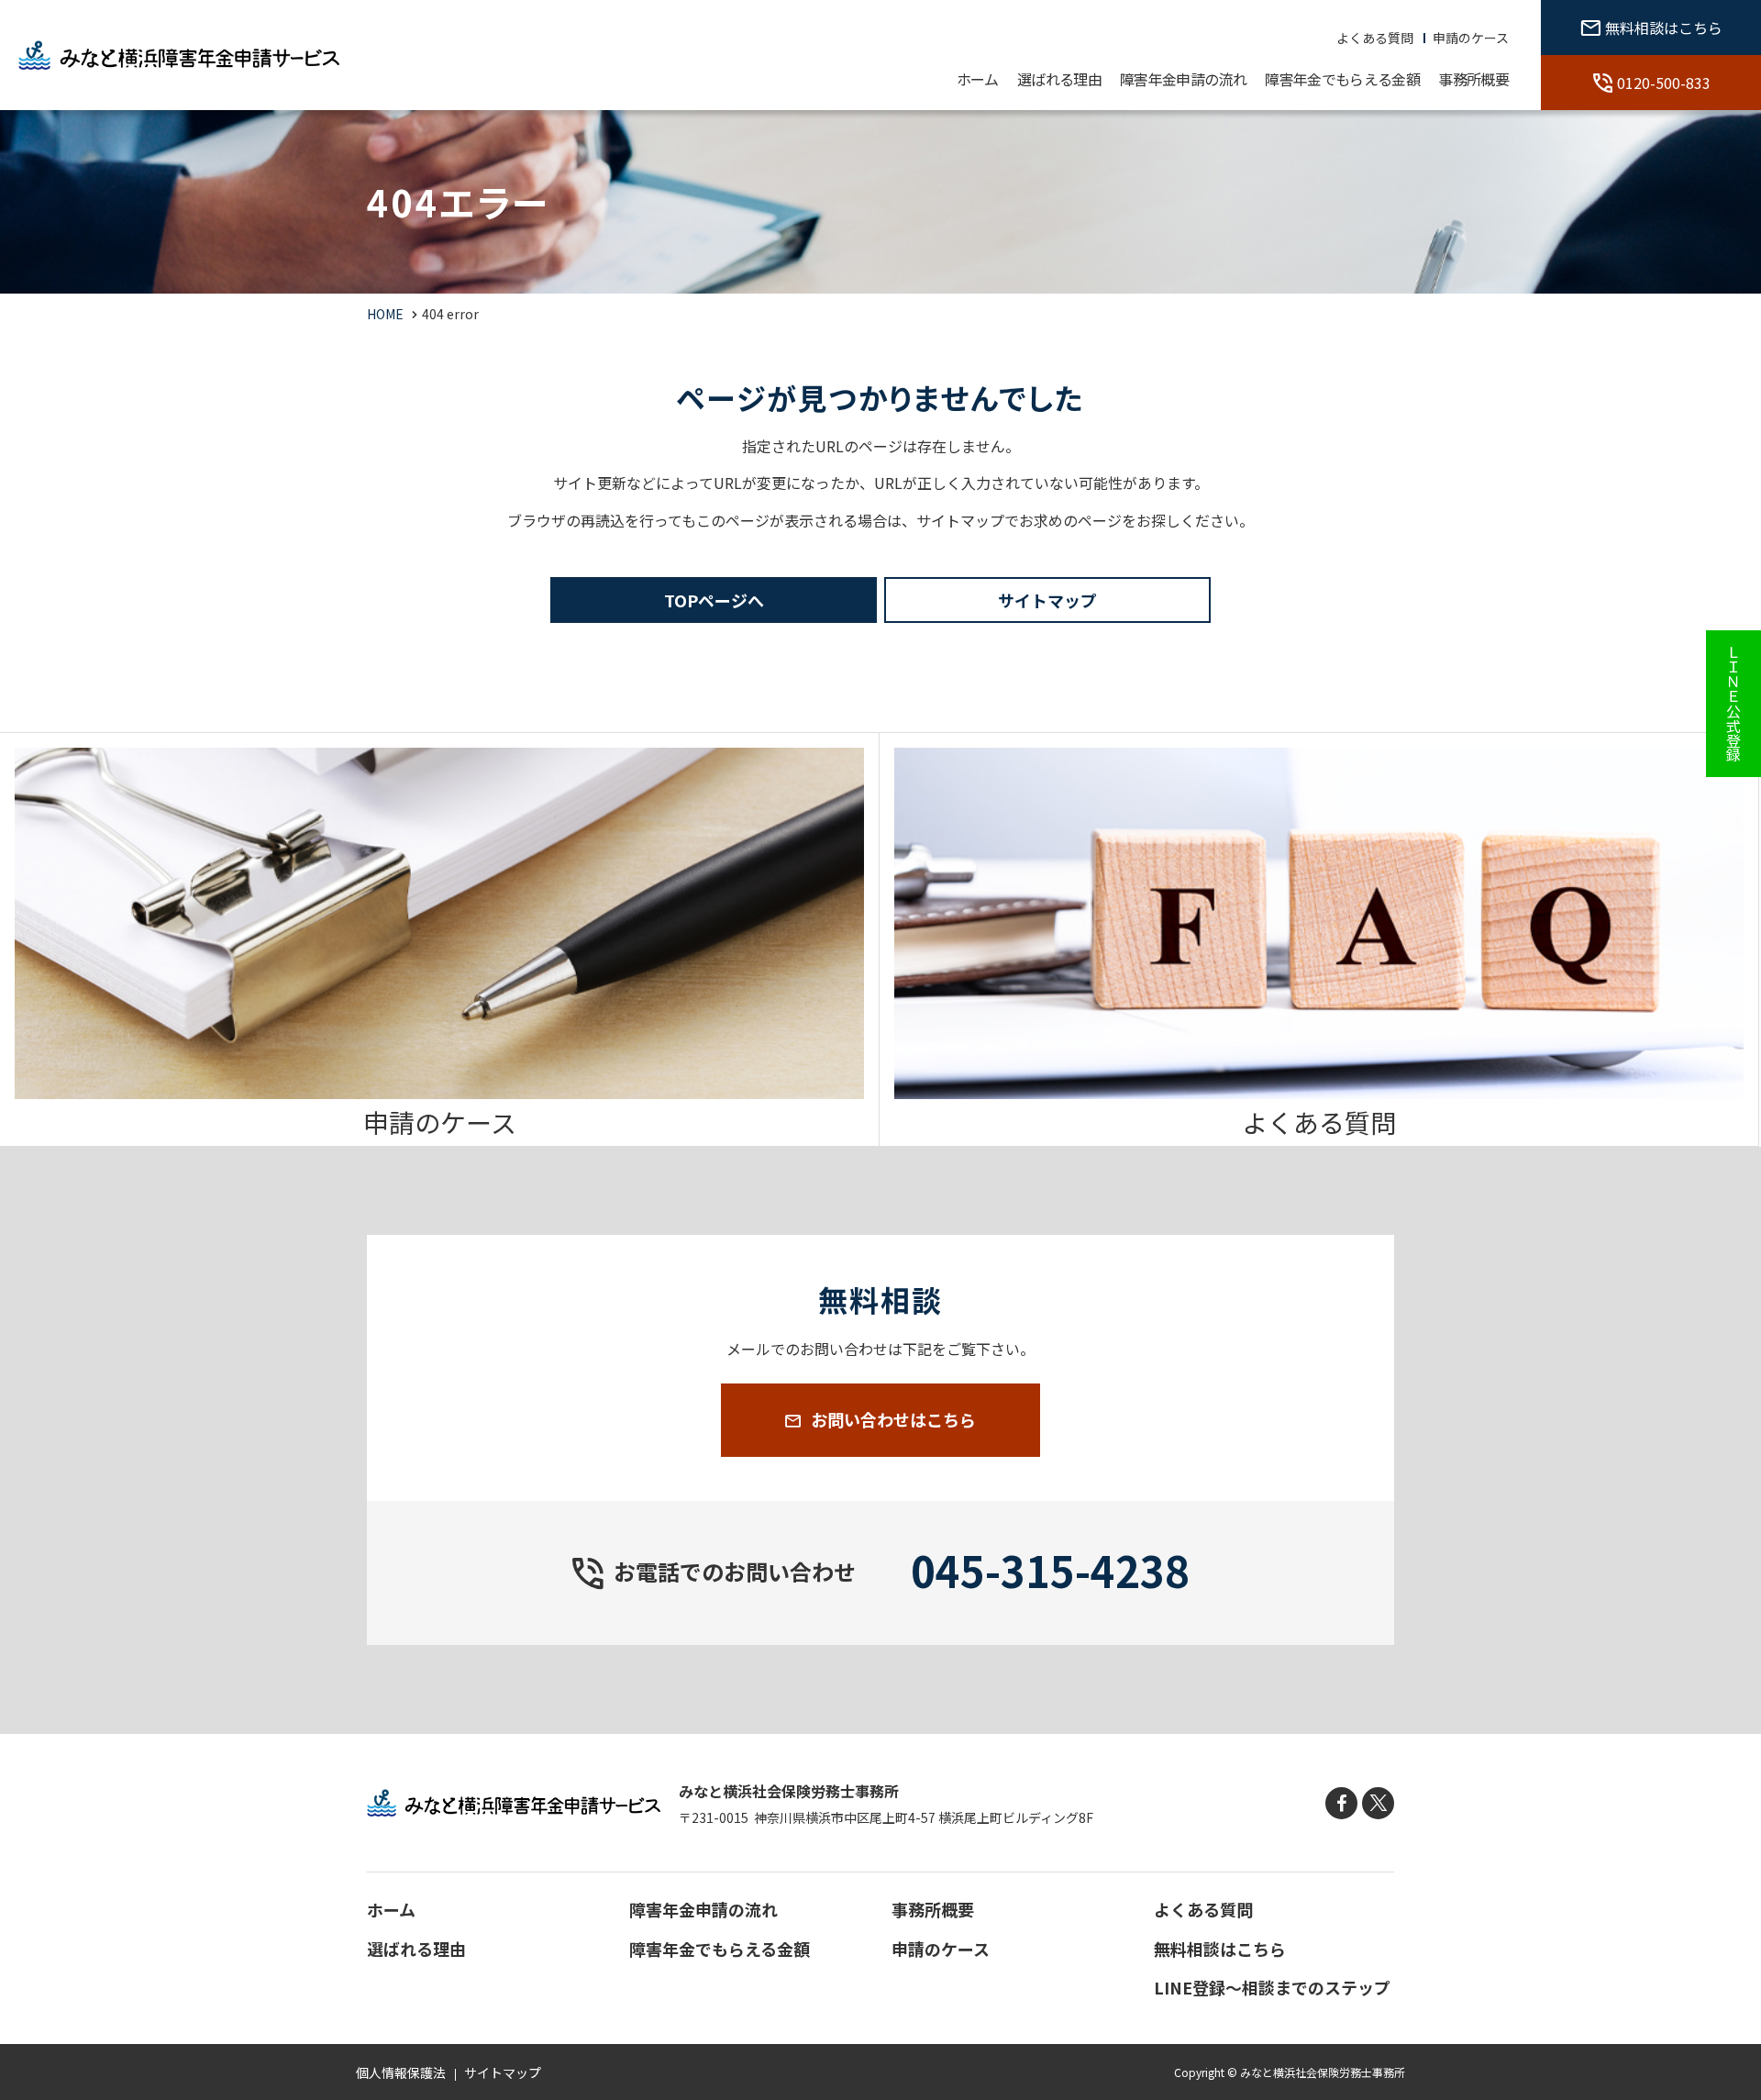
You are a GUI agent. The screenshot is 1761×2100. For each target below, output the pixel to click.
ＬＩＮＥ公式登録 (1733, 704)
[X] (1378, 1803)
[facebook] (1341, 1803)
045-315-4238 (1050, 1570)
